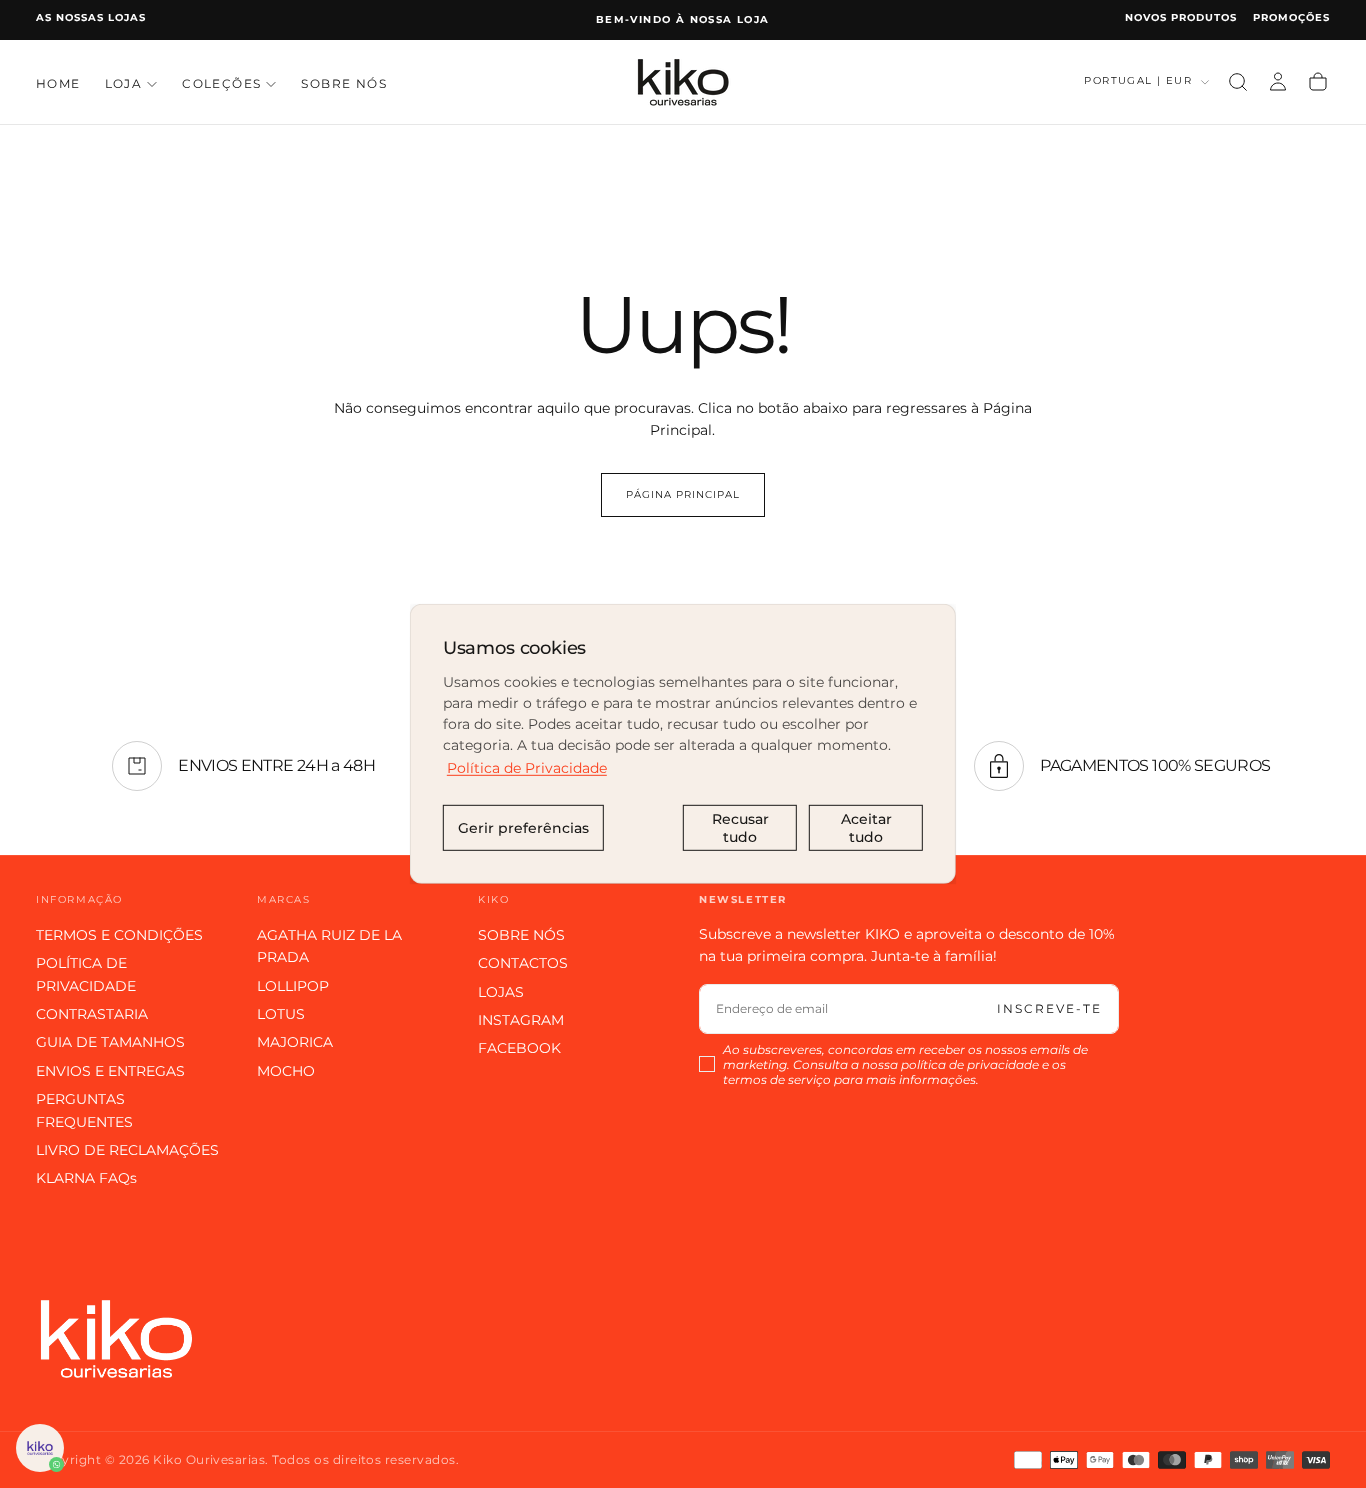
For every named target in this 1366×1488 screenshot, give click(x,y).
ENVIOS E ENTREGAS (110, 1071)
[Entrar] (1278, 82)
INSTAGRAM (521, 1020)
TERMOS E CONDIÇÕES (119, 935)
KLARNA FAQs (86, 1178)
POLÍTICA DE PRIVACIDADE (86, 974)
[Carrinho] (1318, 82)
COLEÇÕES (221, 83)
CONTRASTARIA (92, 1014)
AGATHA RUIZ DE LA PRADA (329, 946)
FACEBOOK (519, 1048)
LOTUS (281, 1014)
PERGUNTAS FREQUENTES (84, 1110)
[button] (1238, 82)
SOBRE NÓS (344, 83)
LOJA (124, 83)
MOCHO (286, 1071)
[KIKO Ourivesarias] (116, 1338)
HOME (58, 83)
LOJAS (501, 992)
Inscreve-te (1049, 1008)
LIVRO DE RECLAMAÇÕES (127, 1150)
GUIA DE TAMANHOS (110, 1042)
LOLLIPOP (293, 986)
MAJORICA (295, 1042)
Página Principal (683, 494)
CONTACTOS (523, 963)
